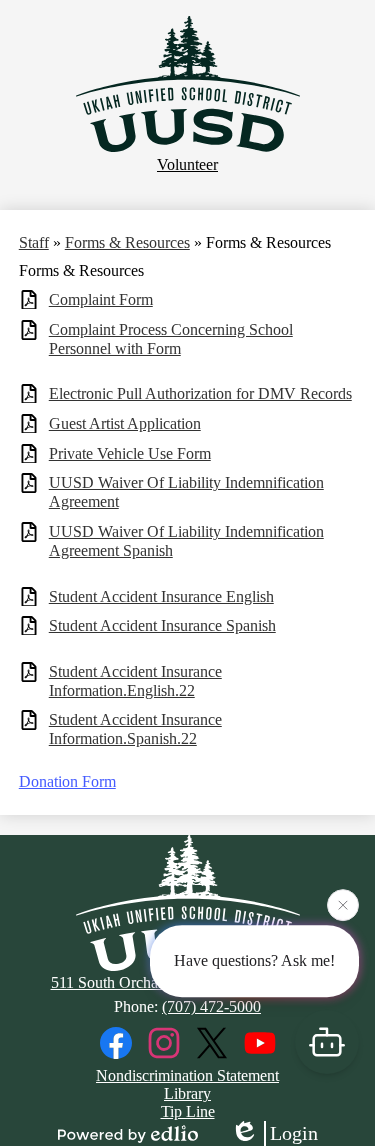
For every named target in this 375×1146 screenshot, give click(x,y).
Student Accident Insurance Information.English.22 (135, 681)
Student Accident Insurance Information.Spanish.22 (135, 729)
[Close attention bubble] (343, 904)
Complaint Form (101, 299)
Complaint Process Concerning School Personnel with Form (171, 339)
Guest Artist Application (125, 423)
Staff (34, 242)
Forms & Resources (127, 242)
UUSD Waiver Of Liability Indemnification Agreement (186, 492)
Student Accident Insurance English (161, 596)
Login (294, 1133)
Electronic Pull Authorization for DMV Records (200, 393)
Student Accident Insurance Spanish (162, 625)
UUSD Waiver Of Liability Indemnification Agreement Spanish (186, 541)
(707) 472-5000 (211, 1006)
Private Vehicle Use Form (130, 453)
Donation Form (67, 781)
